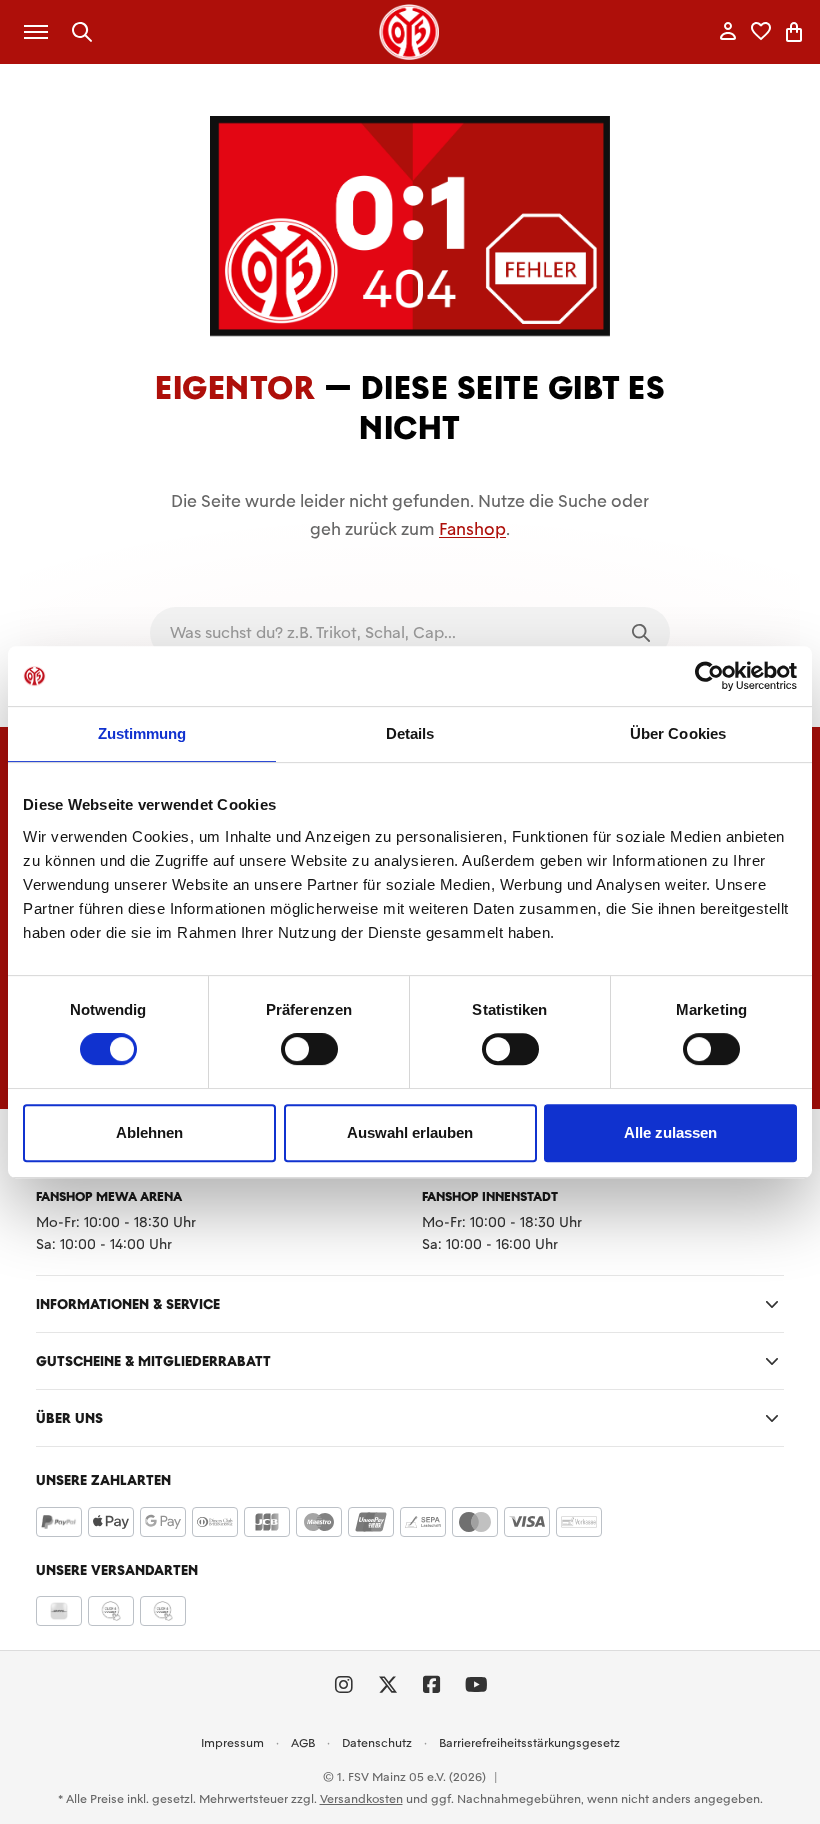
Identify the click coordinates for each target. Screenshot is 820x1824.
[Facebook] (432, 1685)
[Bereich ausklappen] (772, 1304)
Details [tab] (410, 733)
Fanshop (472, 529)
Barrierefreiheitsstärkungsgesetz (529, 1743)
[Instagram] (344, 1685)
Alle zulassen (670, 1132)
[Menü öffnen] (36, 32)
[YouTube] (476, 1685)
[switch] (309, 1049)
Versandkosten (361, 1799)
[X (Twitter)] (388, 1685)
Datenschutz (377, 1743)
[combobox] (381, 633)
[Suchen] (82, 32)
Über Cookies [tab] (678, 733)
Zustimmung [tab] (142, 733)
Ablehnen (149, 1132)
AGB (303, 1743)
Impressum (232, 1743)
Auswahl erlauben (410, 1132)
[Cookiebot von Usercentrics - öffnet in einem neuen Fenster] (709, 676)
